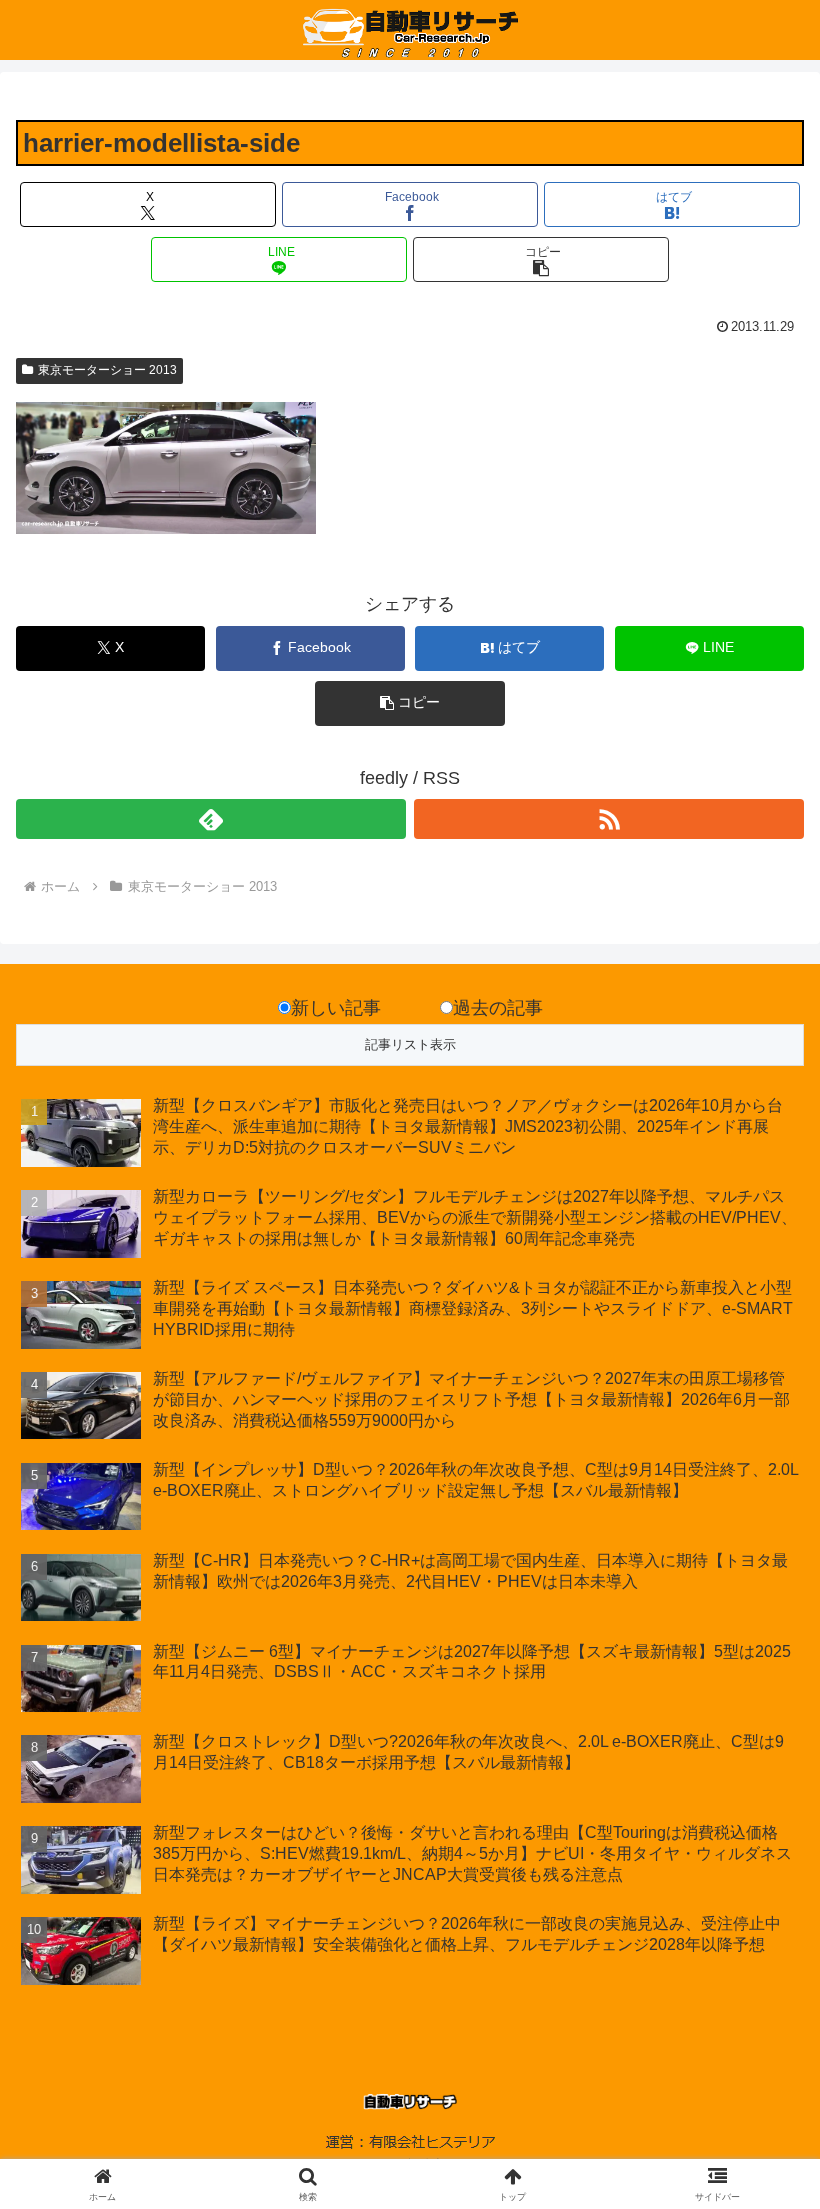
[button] (541, 259)
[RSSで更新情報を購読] (609, 819)
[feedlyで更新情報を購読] (211, 819)
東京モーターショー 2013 (107, 370)
